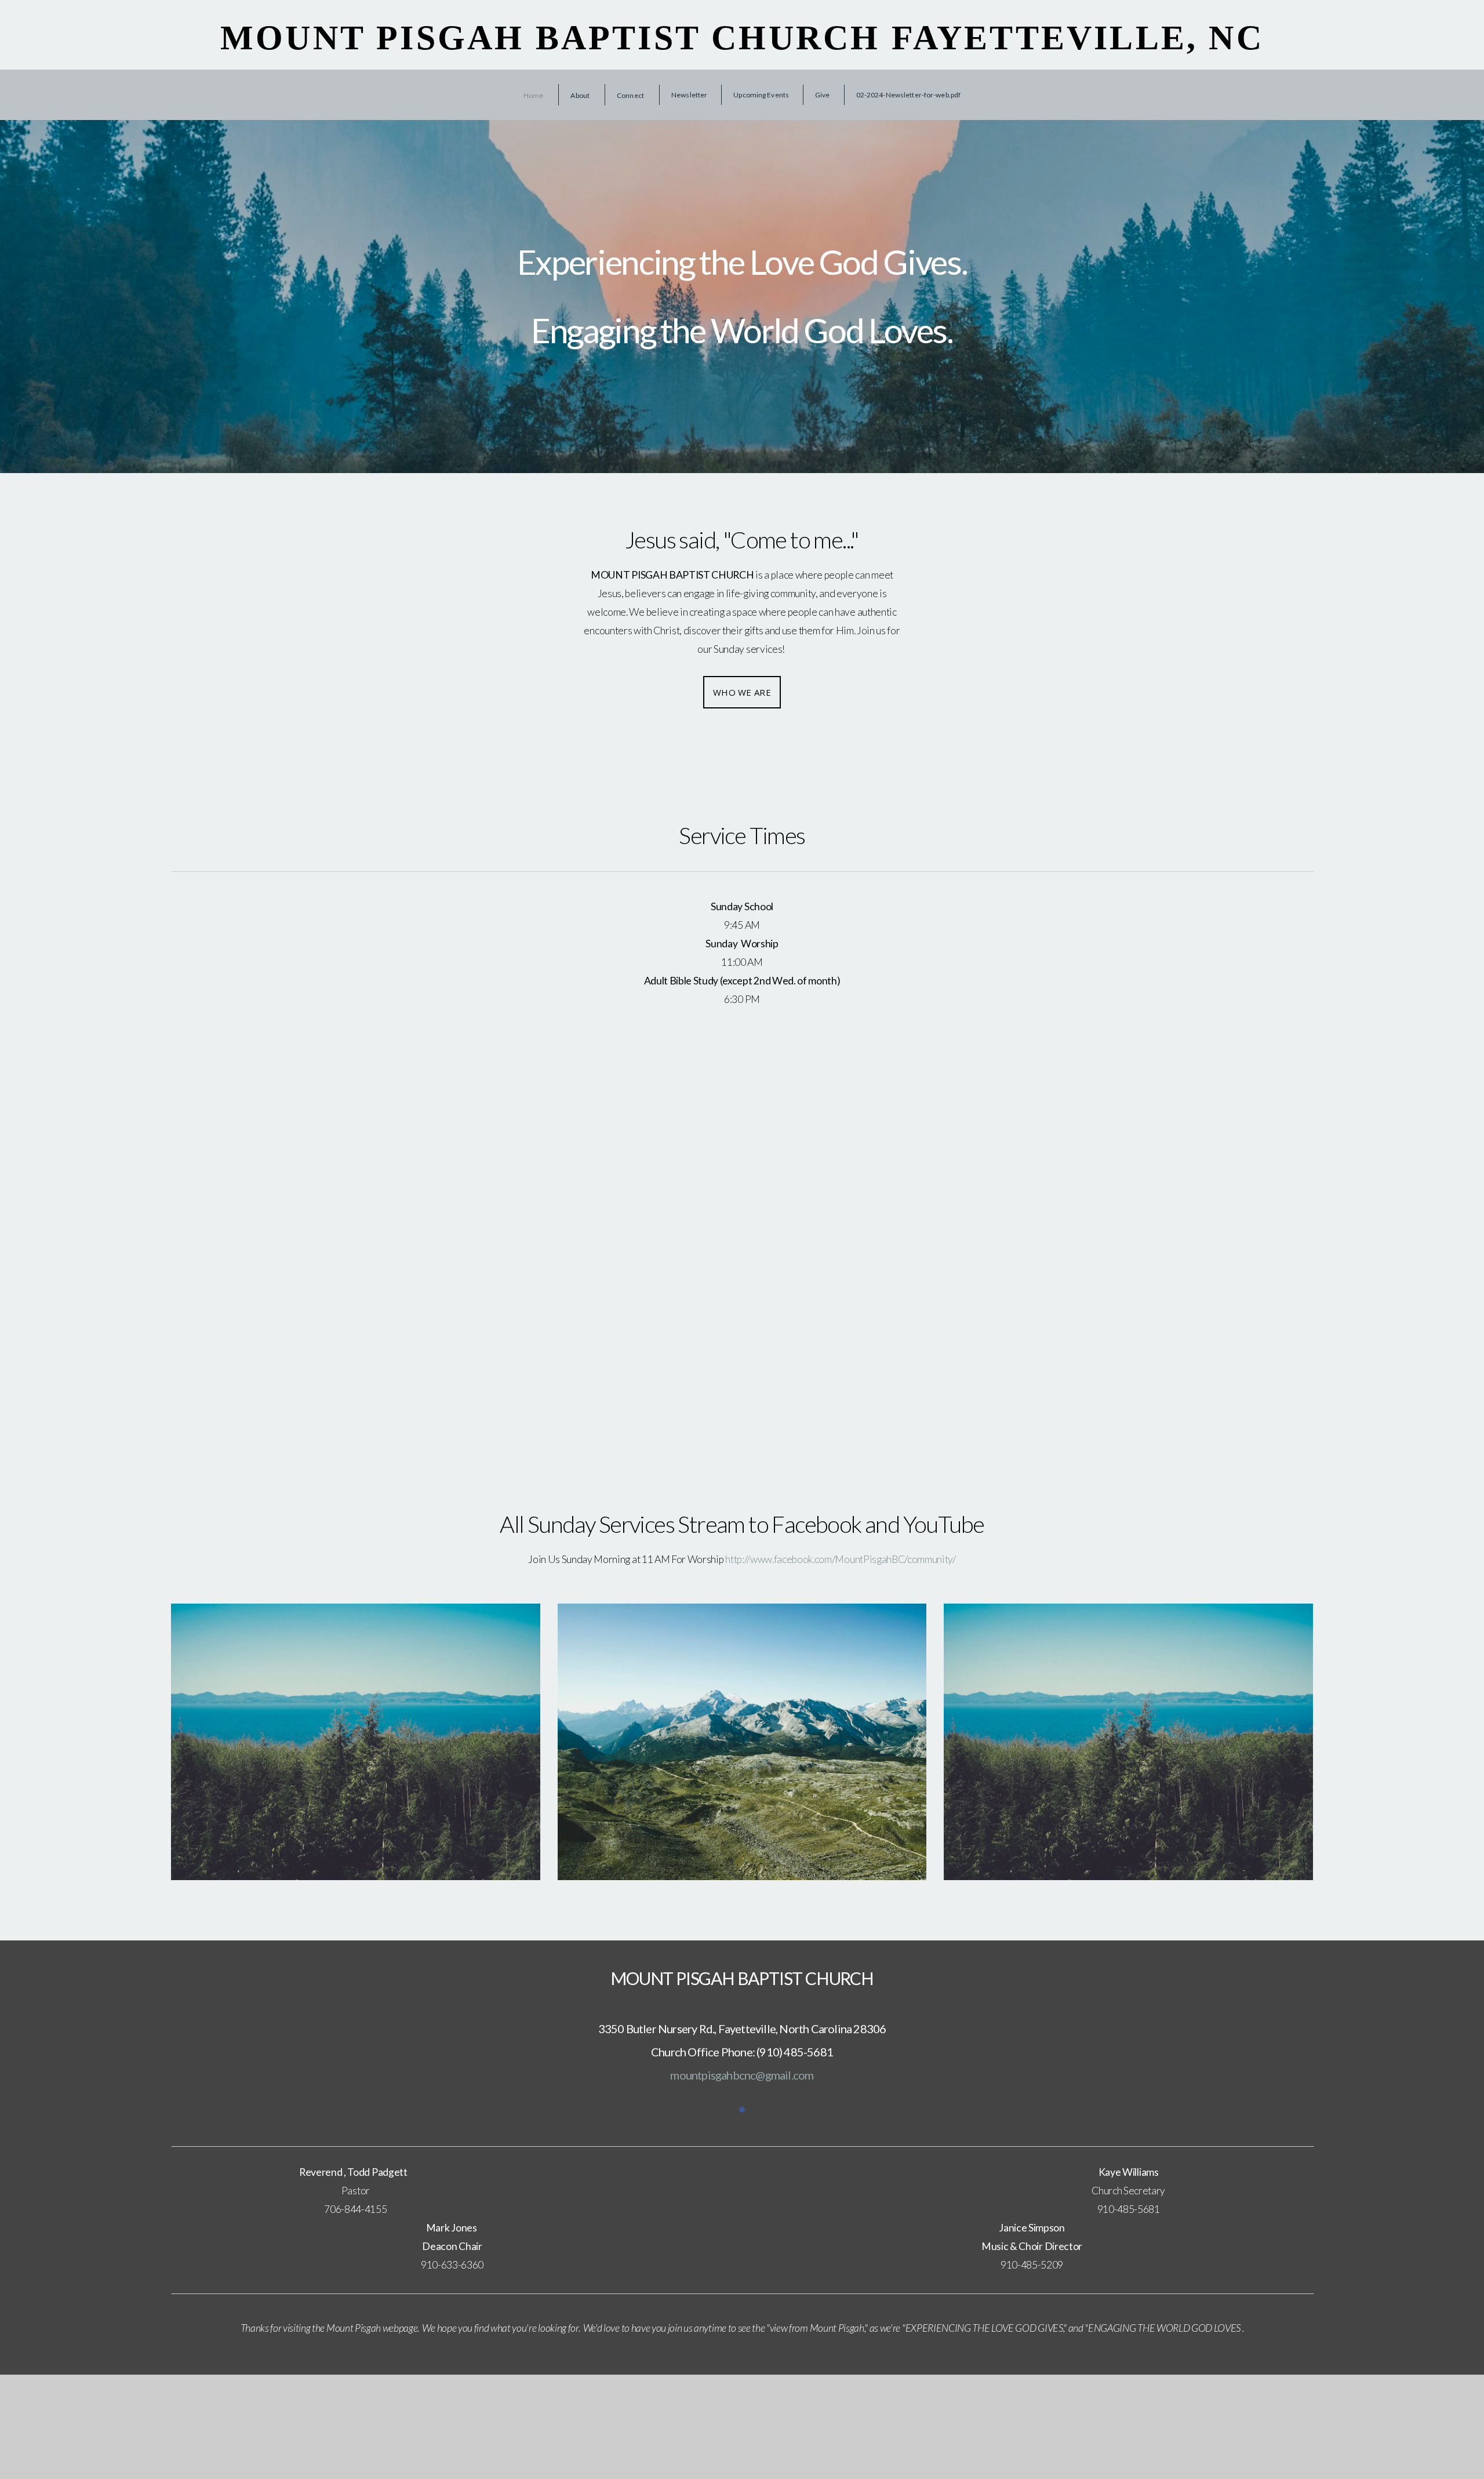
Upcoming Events (761, 95)
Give (822, 95)
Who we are (742, 692)
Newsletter (689, 95)
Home (534, 95)
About (581, 95)
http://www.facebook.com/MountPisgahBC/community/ (841, 1559)
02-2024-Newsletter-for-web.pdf (909, 95)
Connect (631, 95)
